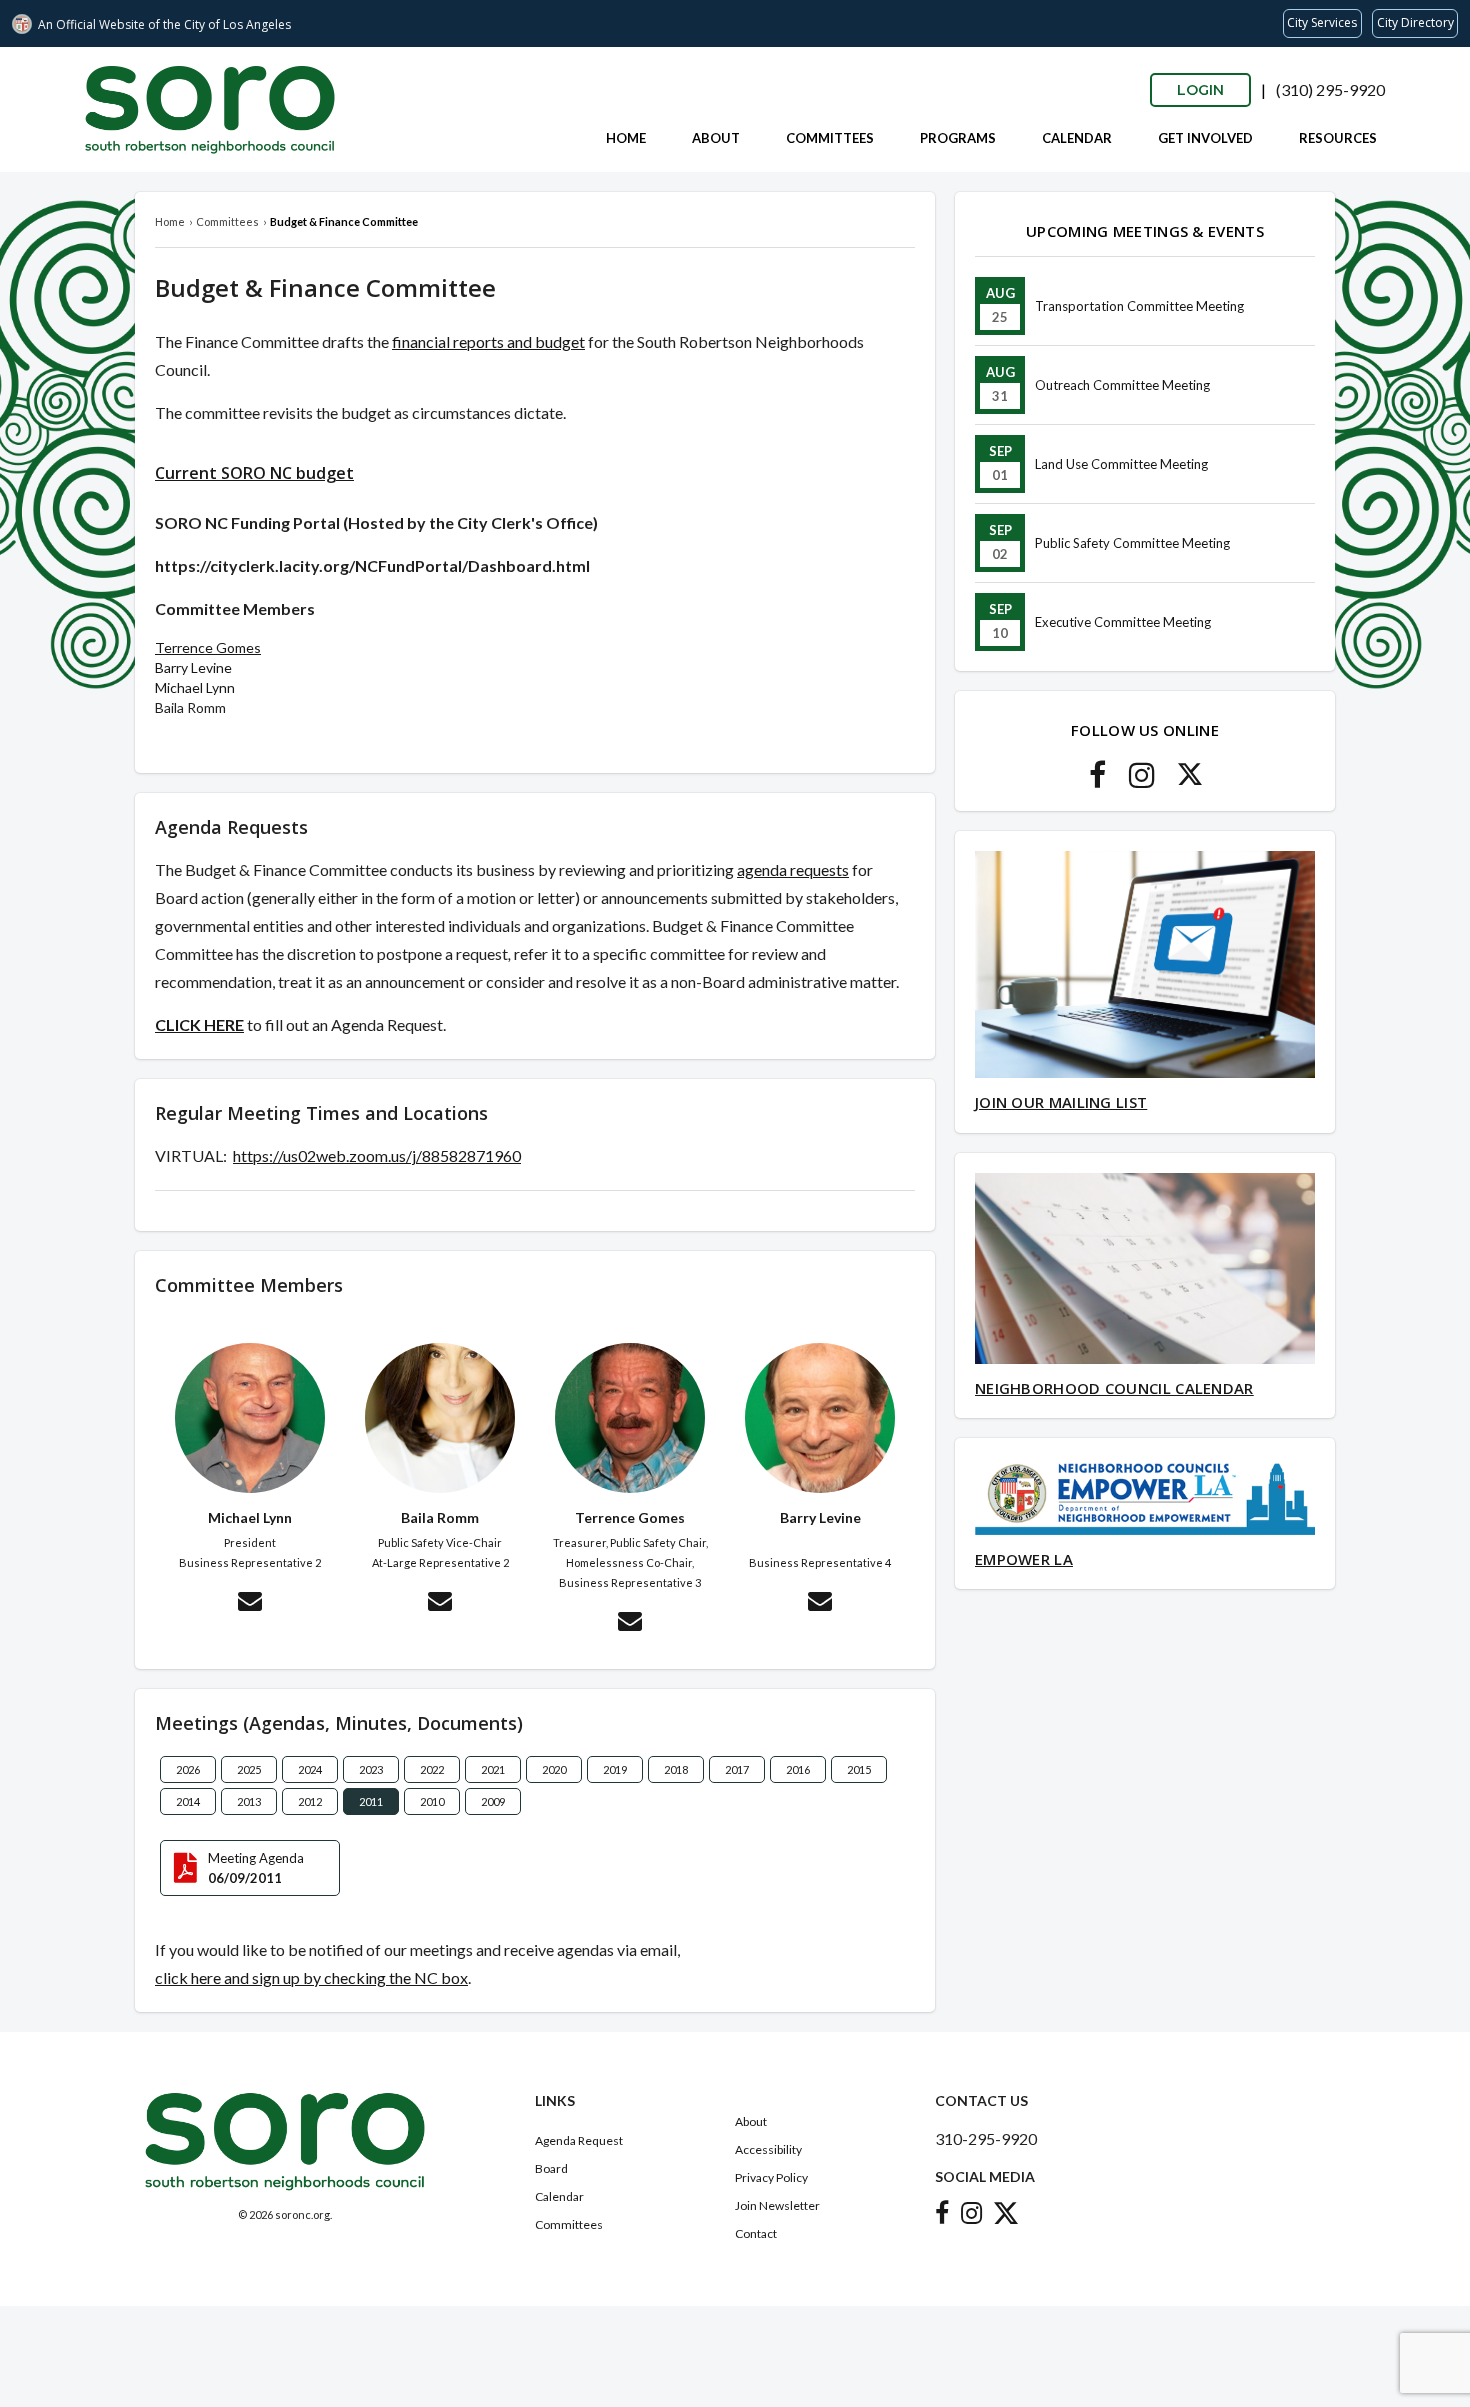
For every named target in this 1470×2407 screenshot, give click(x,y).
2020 (554, 1769)
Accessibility (768, 2149)
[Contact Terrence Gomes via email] (630, 1623)
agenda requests (793, 869)
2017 (737, 1769)
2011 (371, 1801)
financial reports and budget (488, 341)
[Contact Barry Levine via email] (820, 1603)
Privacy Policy (771, 2177)
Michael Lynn (195, 687)
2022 (432, 1769)
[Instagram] (1142, 780)
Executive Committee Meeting (1123, 622)
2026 (188, 1769)
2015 (859, 1769)
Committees (830, 138)
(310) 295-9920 (1330, 89)
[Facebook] (1097, 780)
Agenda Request (579, 2140)
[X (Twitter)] (1190, 780)
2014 (188, 1801)
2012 (310, 1801)
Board (551, 2168)
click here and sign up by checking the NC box (311, 1977)
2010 (432, 1801)
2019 (615, 1769)
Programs (958, 138)
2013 (249, 1801)
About (716, 138)
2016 (798, 1769)
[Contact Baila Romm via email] (440, 1603)
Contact (756, 2233)
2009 (493, 1801)
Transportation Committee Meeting (1139, 306)
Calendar (1077, 138)
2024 (310, 1769)
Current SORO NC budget (254, 473)
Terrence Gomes (208, 647)
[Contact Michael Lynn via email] (250, 1603)
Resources (1338, 138)
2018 (676, 1769)
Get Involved (1205, 138)
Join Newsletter (777, 2205)
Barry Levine (193, 667)
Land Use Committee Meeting (1121, 464)
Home (626, 138)
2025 (249, 1769)
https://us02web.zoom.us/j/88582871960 (377, 1155)
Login (1200, 90)
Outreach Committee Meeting (1122, 385)
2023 (371, 1769)
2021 (493, 1769)
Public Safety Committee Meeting (1132, 543)
